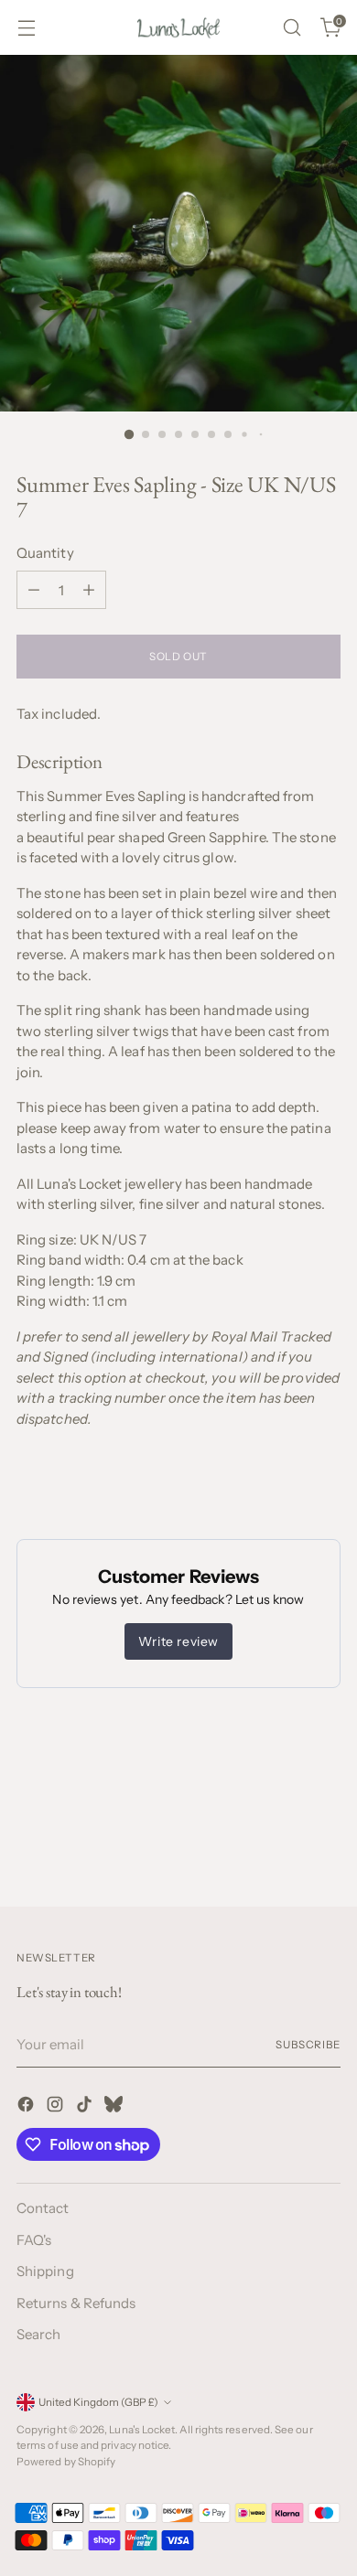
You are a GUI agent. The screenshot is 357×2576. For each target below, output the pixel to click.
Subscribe (308, 2045)
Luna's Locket (142, 2430)
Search (38, 2334)
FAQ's (34, 2240)
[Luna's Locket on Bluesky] (115, 2107)
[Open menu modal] (26, 28)
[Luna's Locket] (178, 28)
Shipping (45, 2271)
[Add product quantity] (89, 590)
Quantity (45, 553)
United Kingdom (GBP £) (98, 2402)
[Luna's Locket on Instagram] (57, 2107)
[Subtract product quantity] (34, 590)
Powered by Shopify (66, 2462)
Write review (178, 1641)
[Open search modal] (292, 28)
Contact (43, 2208)
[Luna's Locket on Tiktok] (86, 2107)
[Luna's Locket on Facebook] (27, 2107)
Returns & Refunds (76, 2303)
